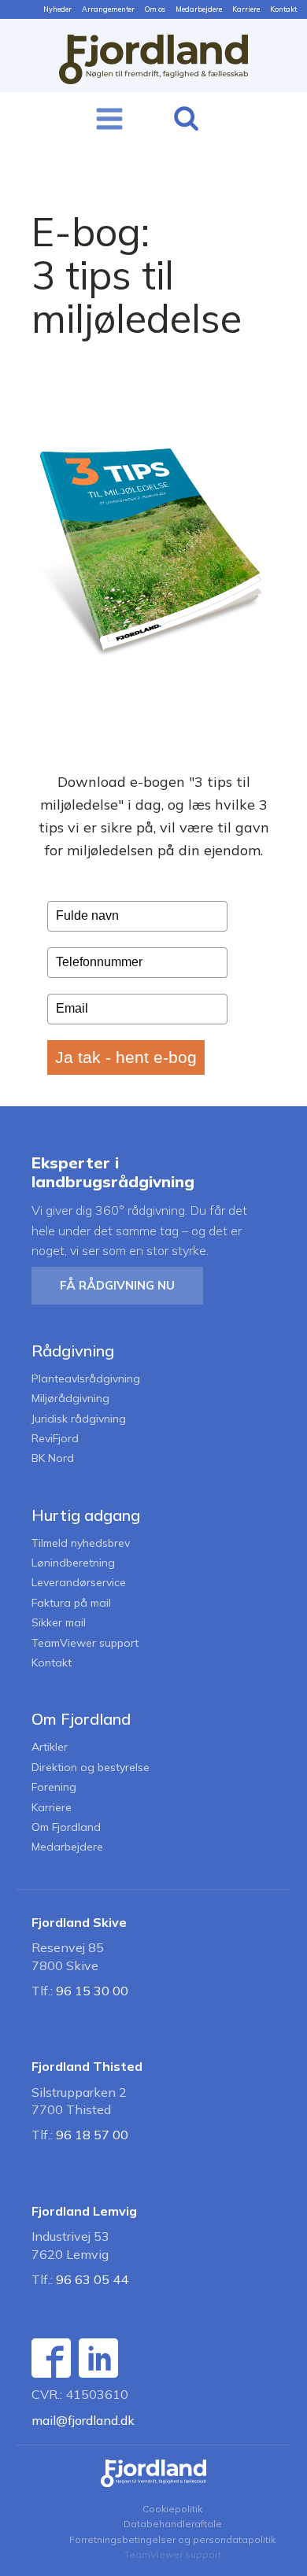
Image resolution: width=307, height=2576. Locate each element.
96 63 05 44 (92, 2279)
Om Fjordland (66, 1827)
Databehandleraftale (173, 2524)
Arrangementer (108, 9)
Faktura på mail (71, 1603)
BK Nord (53, 1458)
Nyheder (57, 9)
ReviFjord (55, 1439)
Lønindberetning (73, 1563)
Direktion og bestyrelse (91, 1768)
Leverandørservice (79, 1583)
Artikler (50, 1747)
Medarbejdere (199, 9)
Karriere (246, 9)
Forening (54, 1787)
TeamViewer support (85, 1643)
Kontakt (283, 9)
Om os (155, 9)
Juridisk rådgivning (79, 1419)
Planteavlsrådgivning (86, 1379)
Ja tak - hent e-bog (126, 1057)
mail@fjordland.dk (83, 2420)
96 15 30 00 (92, 1991)
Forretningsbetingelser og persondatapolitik (172, 2539)
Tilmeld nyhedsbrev (81, 1543)
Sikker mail (59, 1623)
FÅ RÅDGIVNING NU (117, 1285)
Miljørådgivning (70, 1399)
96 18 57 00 (92, 2135)
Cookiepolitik (172, 2509)
